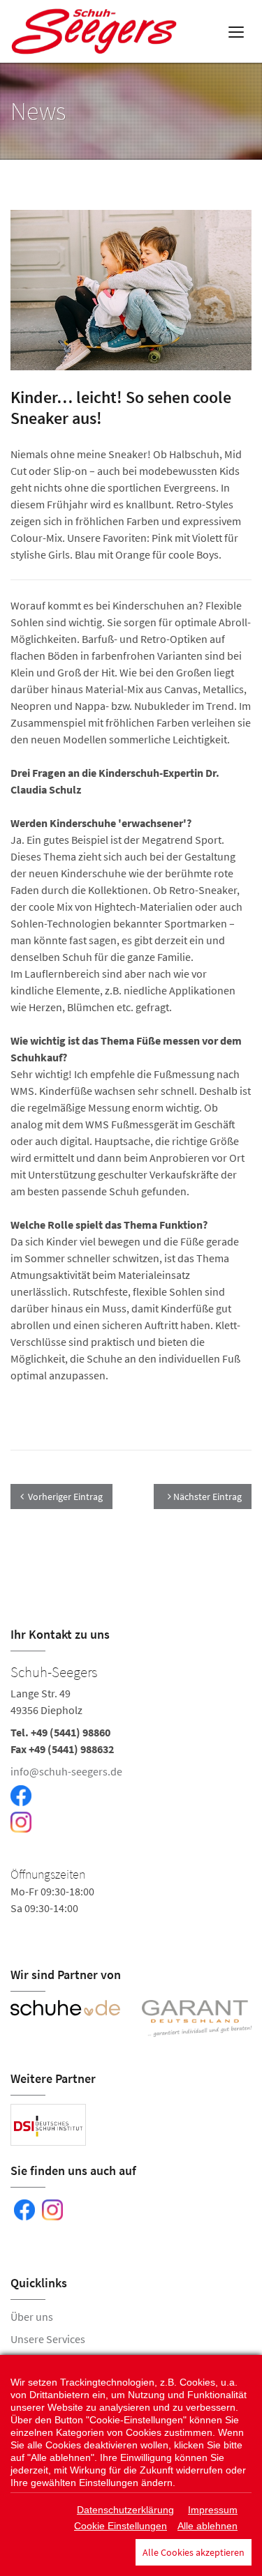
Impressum (213, 2510)
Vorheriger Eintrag (65, 1497)
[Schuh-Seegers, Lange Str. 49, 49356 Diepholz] (131, 1796)
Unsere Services (48, 2339)
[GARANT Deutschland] (197, 2018)
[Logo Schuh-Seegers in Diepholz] (96, 31)
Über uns (32, 2317)
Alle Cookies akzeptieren (194, 2552)
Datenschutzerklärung (125, 2510)
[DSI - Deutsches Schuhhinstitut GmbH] (48, 2125)
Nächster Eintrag (206, 1497)
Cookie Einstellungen (121, 2526)
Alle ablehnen (208, 2526)
